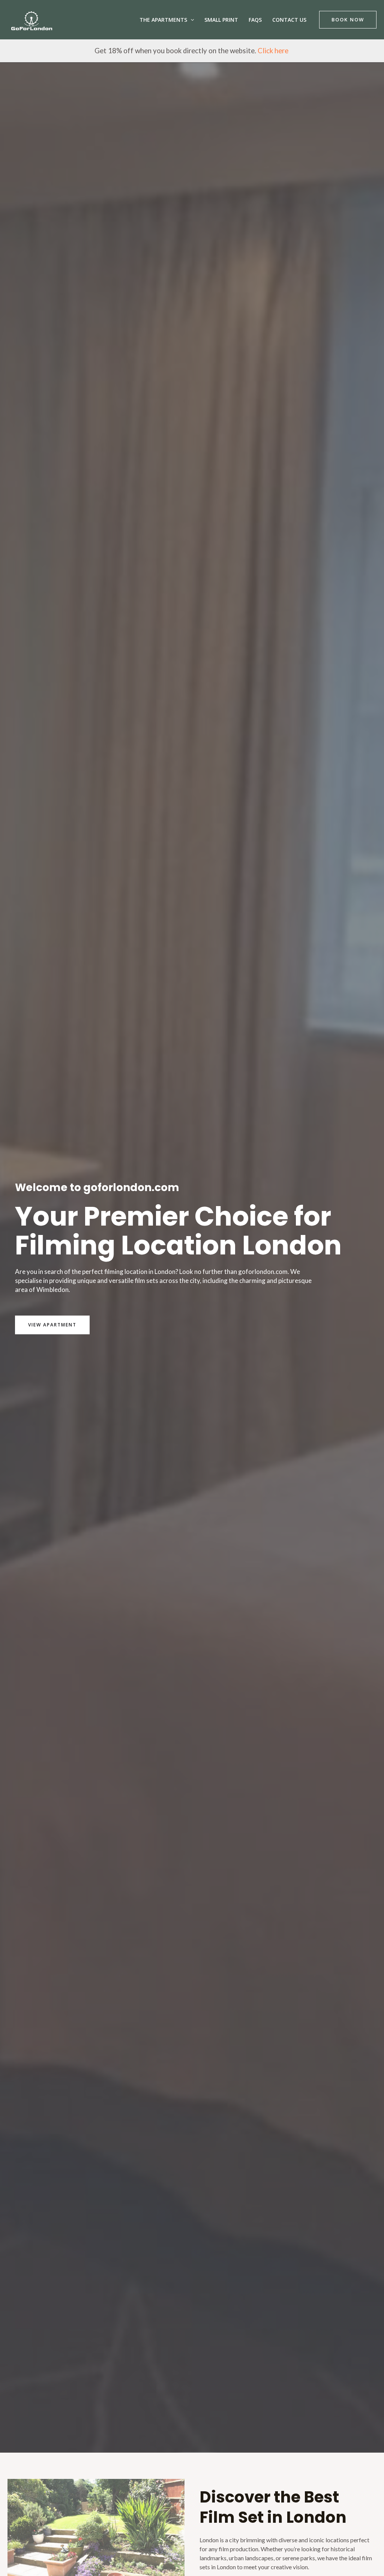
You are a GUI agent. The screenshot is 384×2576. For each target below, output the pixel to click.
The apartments (163, 20)
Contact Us (289, 20)
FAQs (255, 20)
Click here (274, 51)
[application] (190, 20)
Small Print (221, 20)
